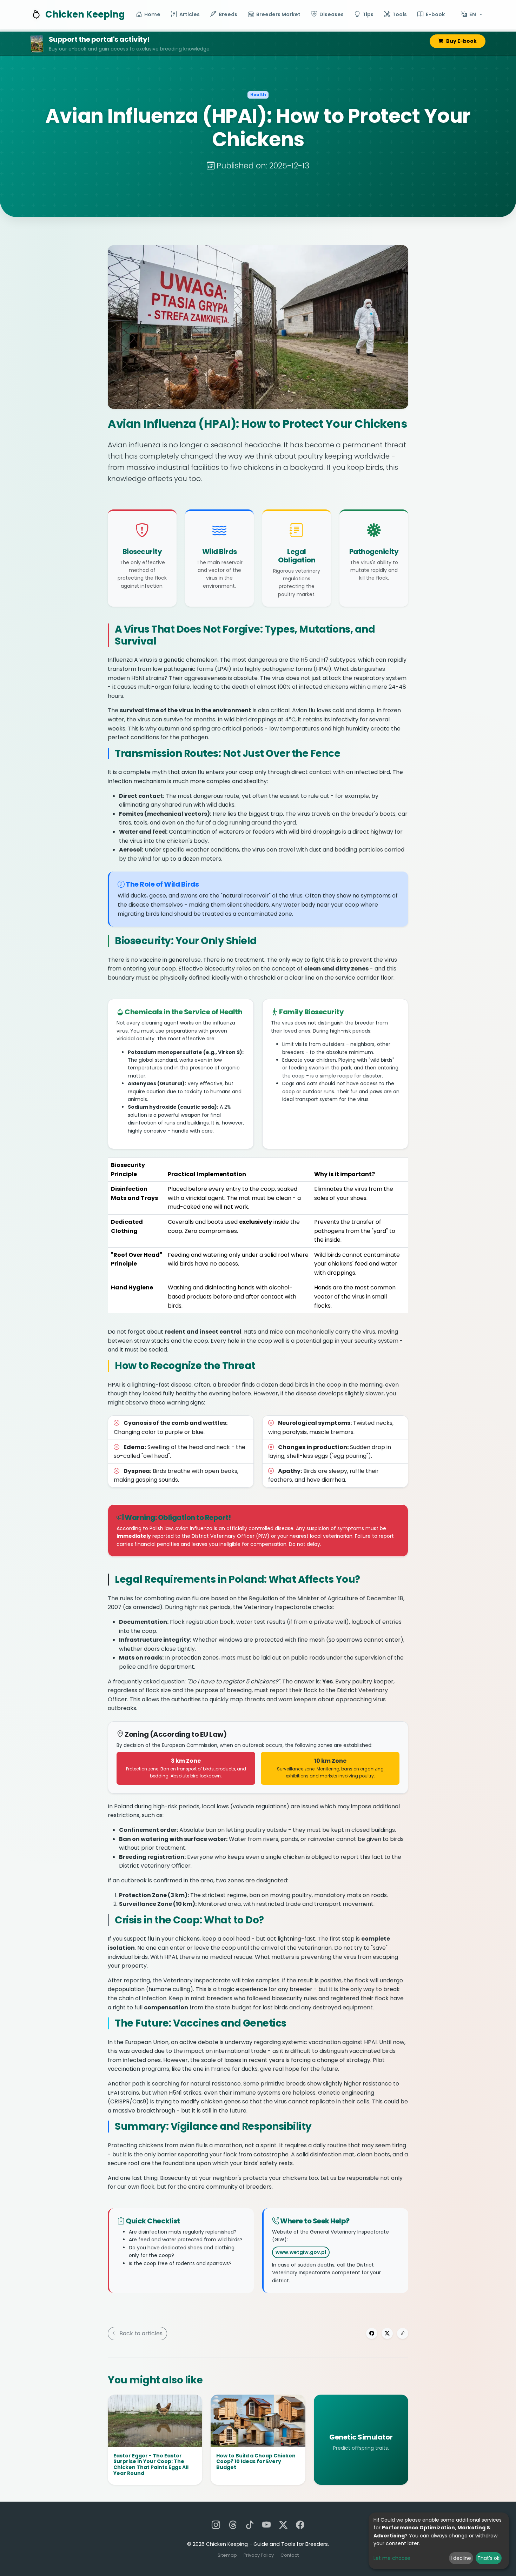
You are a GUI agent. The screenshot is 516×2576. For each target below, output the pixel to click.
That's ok (488, 2558)
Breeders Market (278, 14)
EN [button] (473, 14)
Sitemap (228, 2555)
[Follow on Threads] (233, 2525)
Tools (400, 14)
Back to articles (140, 2333)
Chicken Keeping (85, 14)
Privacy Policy (259, 2555)
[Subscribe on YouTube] (266, 2525)
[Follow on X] (283, 2525)
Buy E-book (461, 41)
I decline (461, 2558)
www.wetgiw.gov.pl (301, 2252)
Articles (190, 14)
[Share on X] (387, 2333)
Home (152, 14)
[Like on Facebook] (300, 2525)
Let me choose (392, 2558)
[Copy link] (403, 2333)
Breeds (228, 14)
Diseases (332, 14)
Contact (290, 2555)
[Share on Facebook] (372, 2333)
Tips (368, 14)
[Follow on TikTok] (250, 2525)
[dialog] (439, 2541)
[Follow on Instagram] (216, 2525)
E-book (435, 14)
